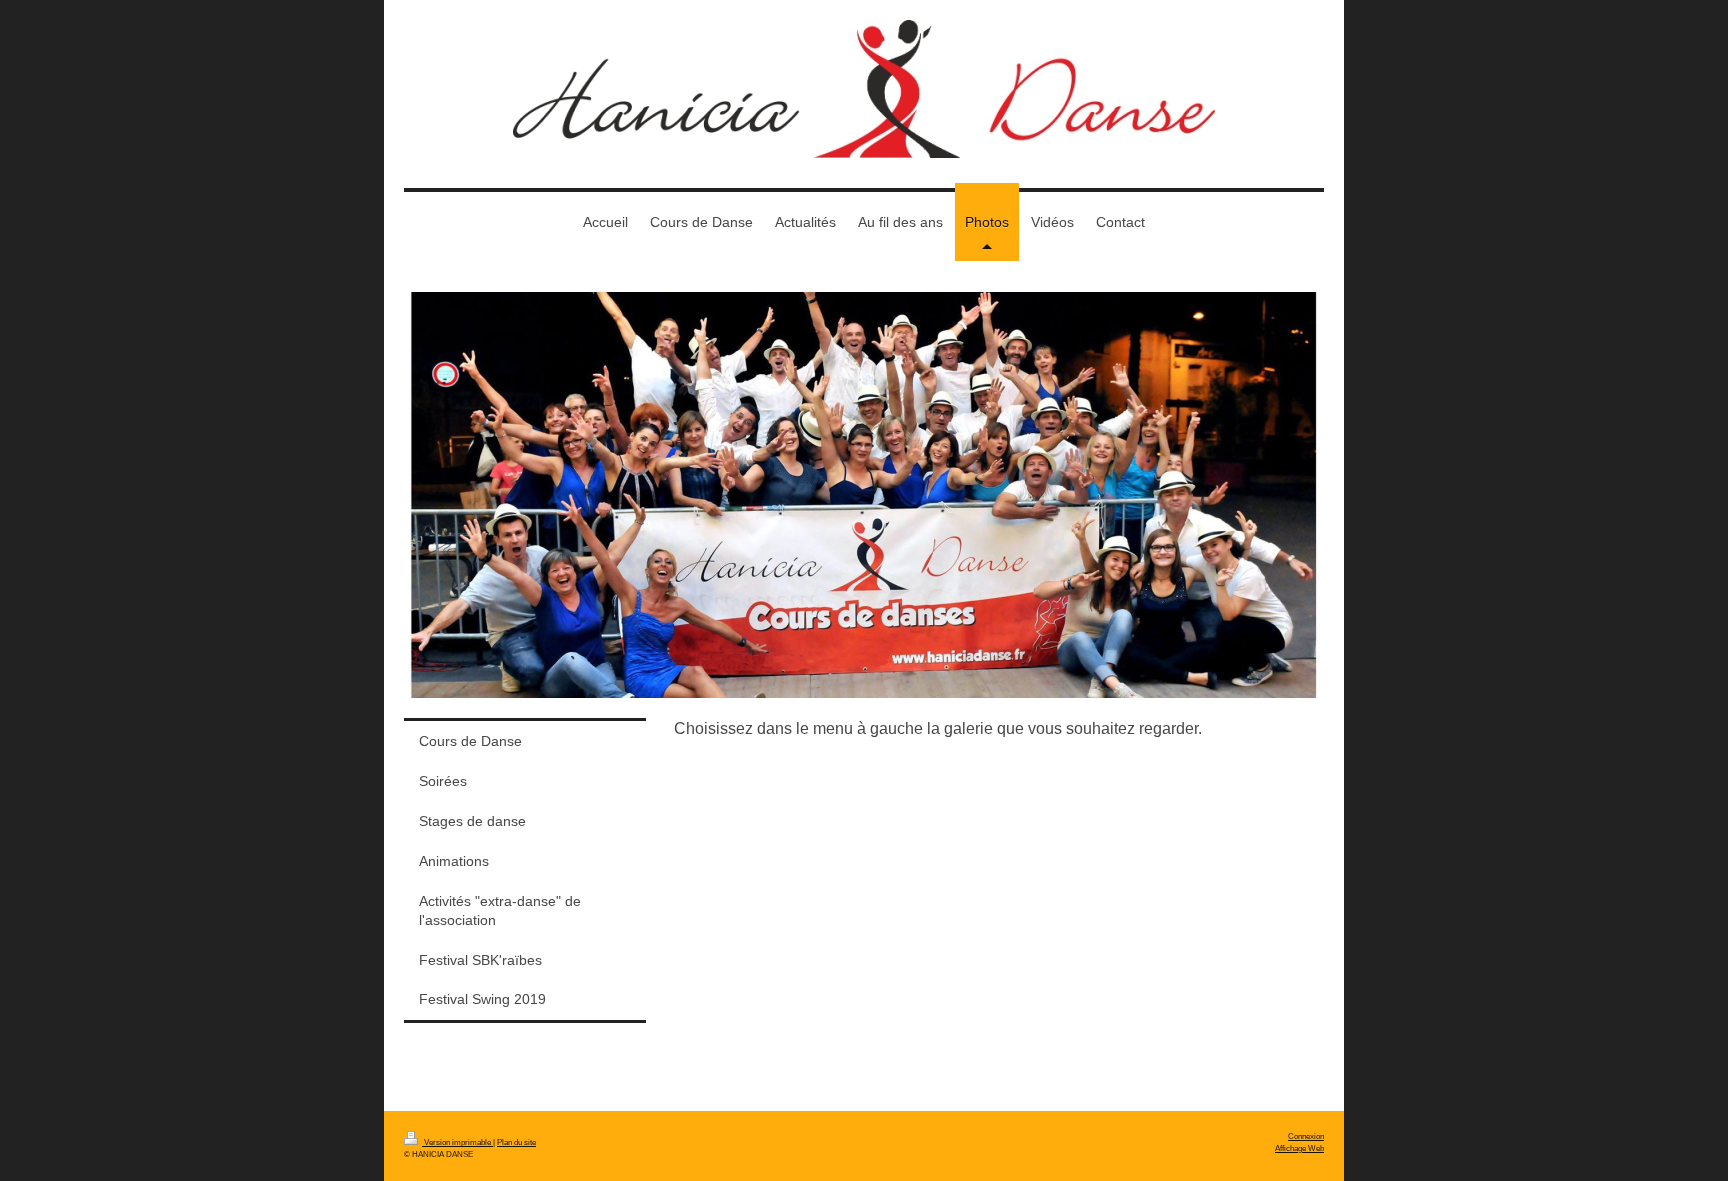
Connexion (1306, 1136)
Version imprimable (457, 1142)
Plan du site (516, 1142)
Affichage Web (1299, 1148)
